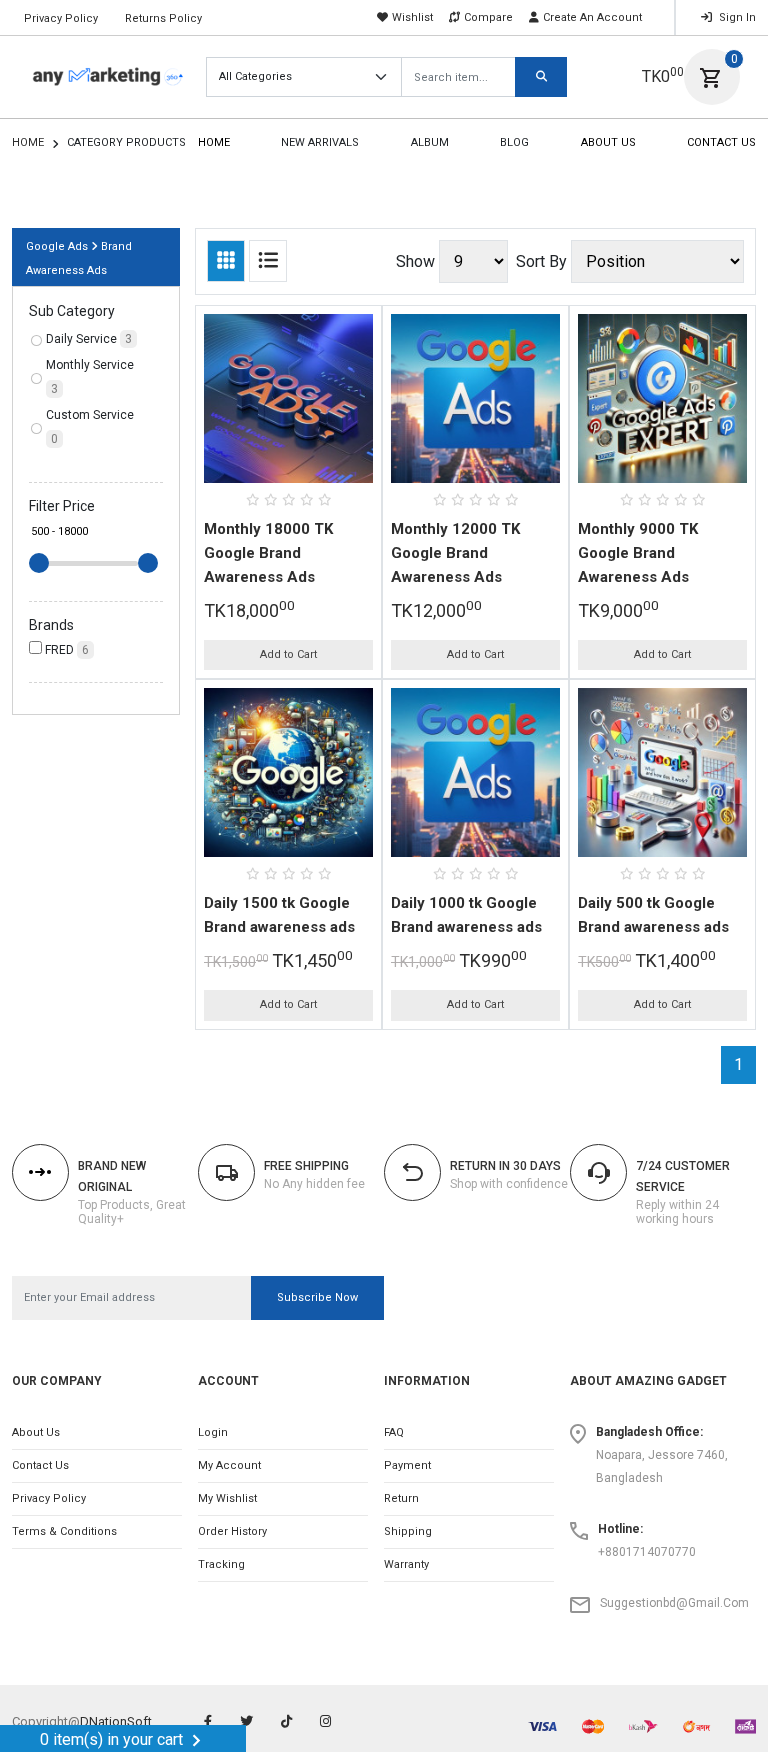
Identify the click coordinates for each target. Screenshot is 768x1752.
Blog (514, 142)
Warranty (406, 1564)
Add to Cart (288, 654)
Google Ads (57, 246)
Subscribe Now (317, 1297)
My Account (229, 1465)
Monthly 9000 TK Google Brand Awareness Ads (638, 553)
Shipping (408, 1531)
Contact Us (721, 142)
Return (401, 1498)
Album (430, 142)
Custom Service (90, 427)
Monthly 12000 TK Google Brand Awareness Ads (455, 553)
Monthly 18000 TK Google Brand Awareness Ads (268, 553)
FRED (65, 650)
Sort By (541, 261)
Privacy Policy (61, 18)
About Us (608, 142)
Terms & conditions (64, 1531)
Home (28, 142)
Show (415, 261)
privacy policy (49, 1498)
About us (36, 1432)
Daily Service (89, 339)
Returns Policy (163, 18)
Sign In (736, 17)
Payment (407, 1465)
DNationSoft (116, 1721)
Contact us (40, 1465)
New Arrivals (320, 142)
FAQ (394, 1432)
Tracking (221, 1564)
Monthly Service (90, 377)
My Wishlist (227, 1498)
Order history (232, 1531)
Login (213, 1432)
